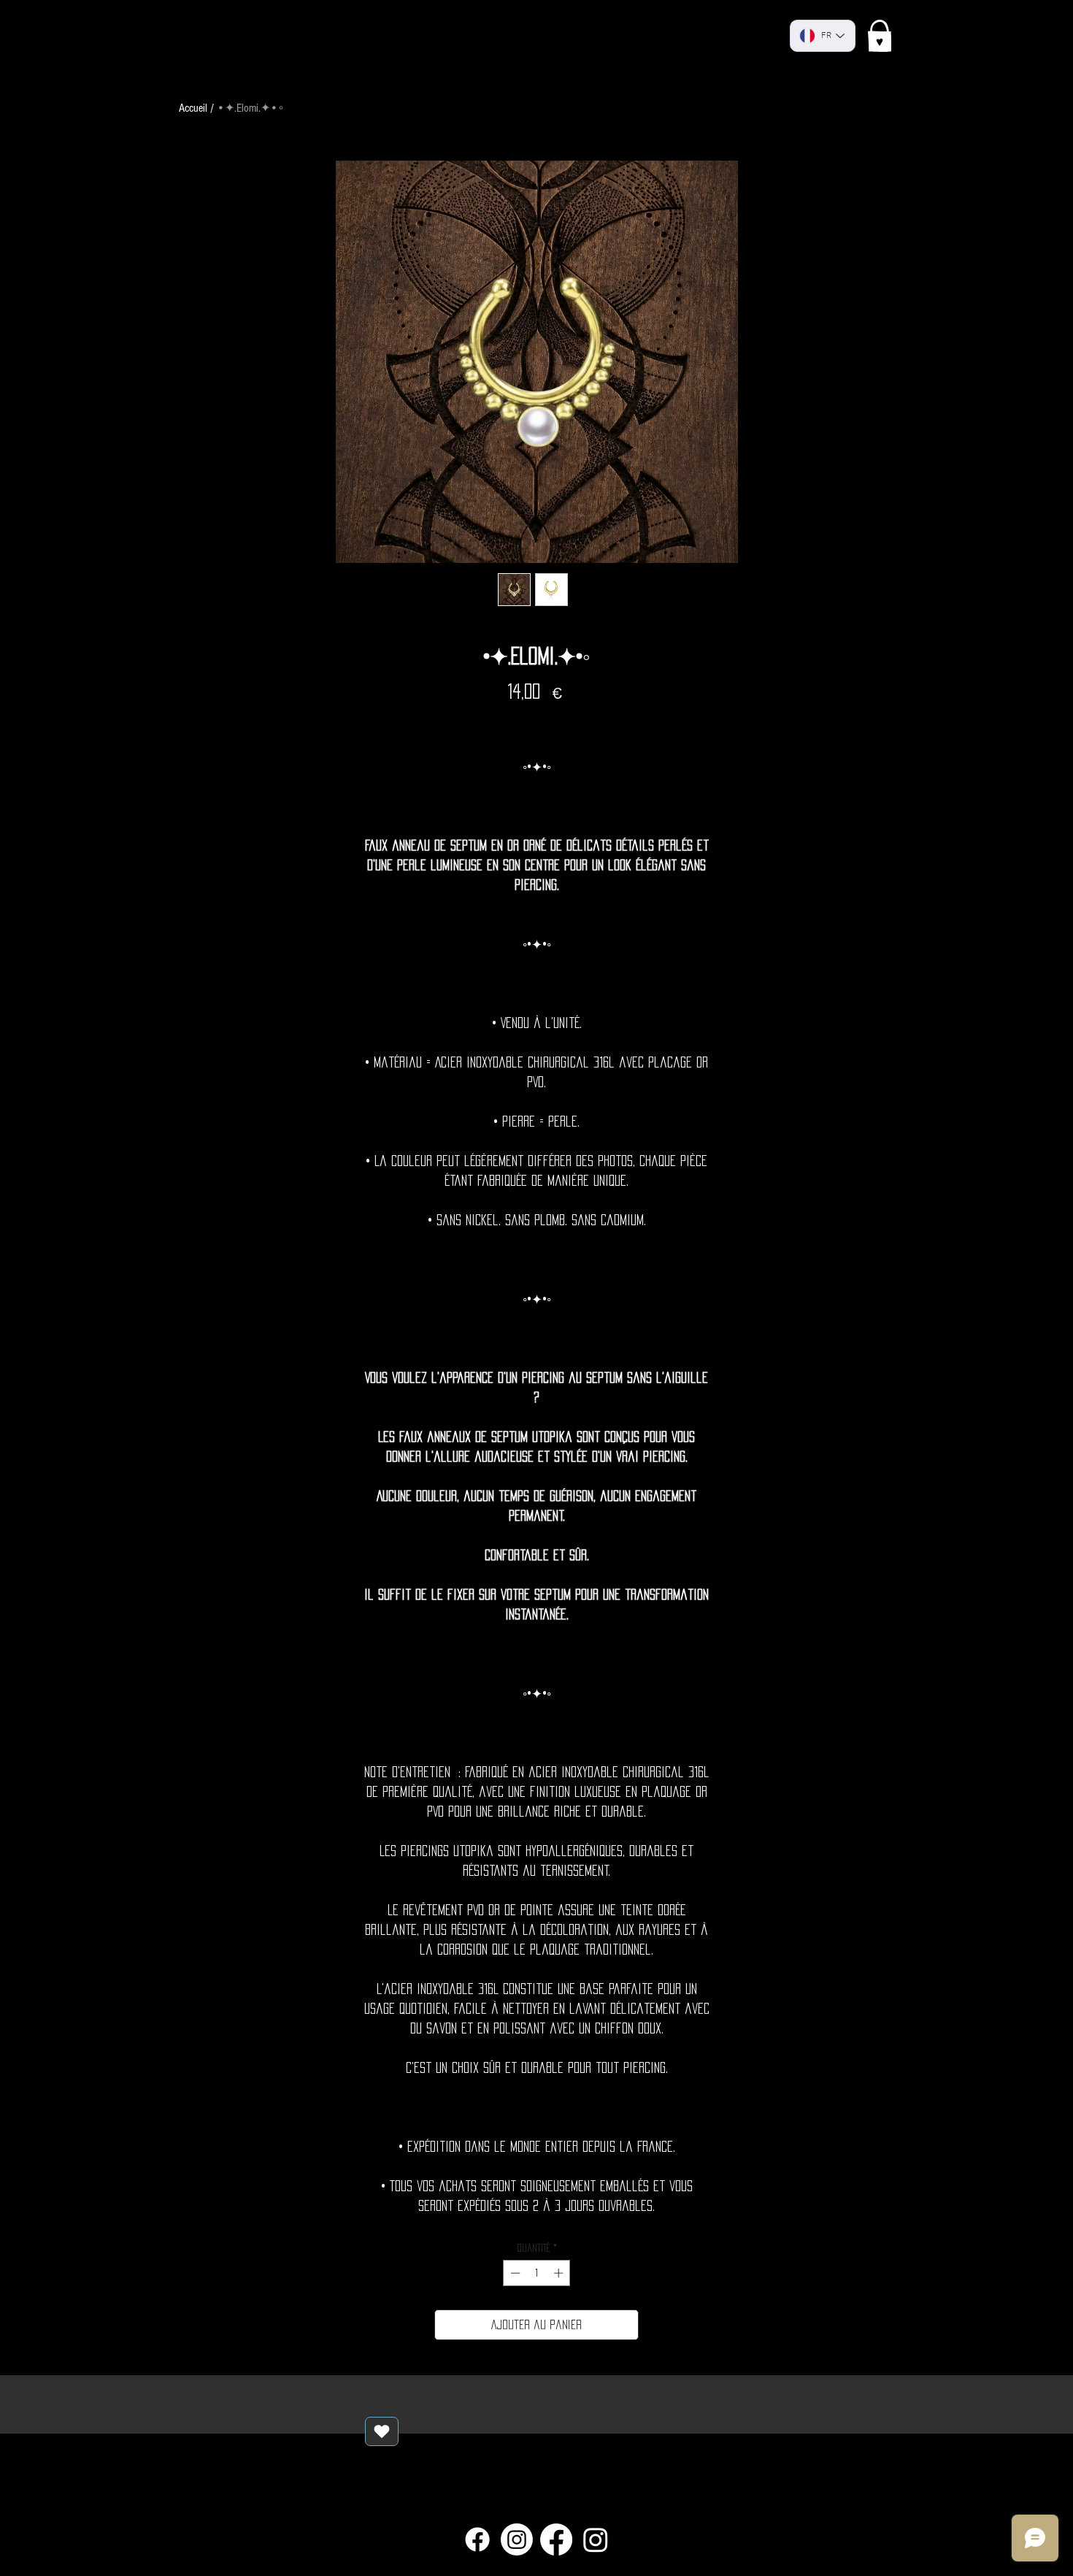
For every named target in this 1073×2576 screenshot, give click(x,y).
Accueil (193, 108)
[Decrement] (514, 2273)
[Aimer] (382, 2431)
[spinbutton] (537, 2273)
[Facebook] (477, 2539)
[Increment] (560, 2273)
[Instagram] (517, 2539)
